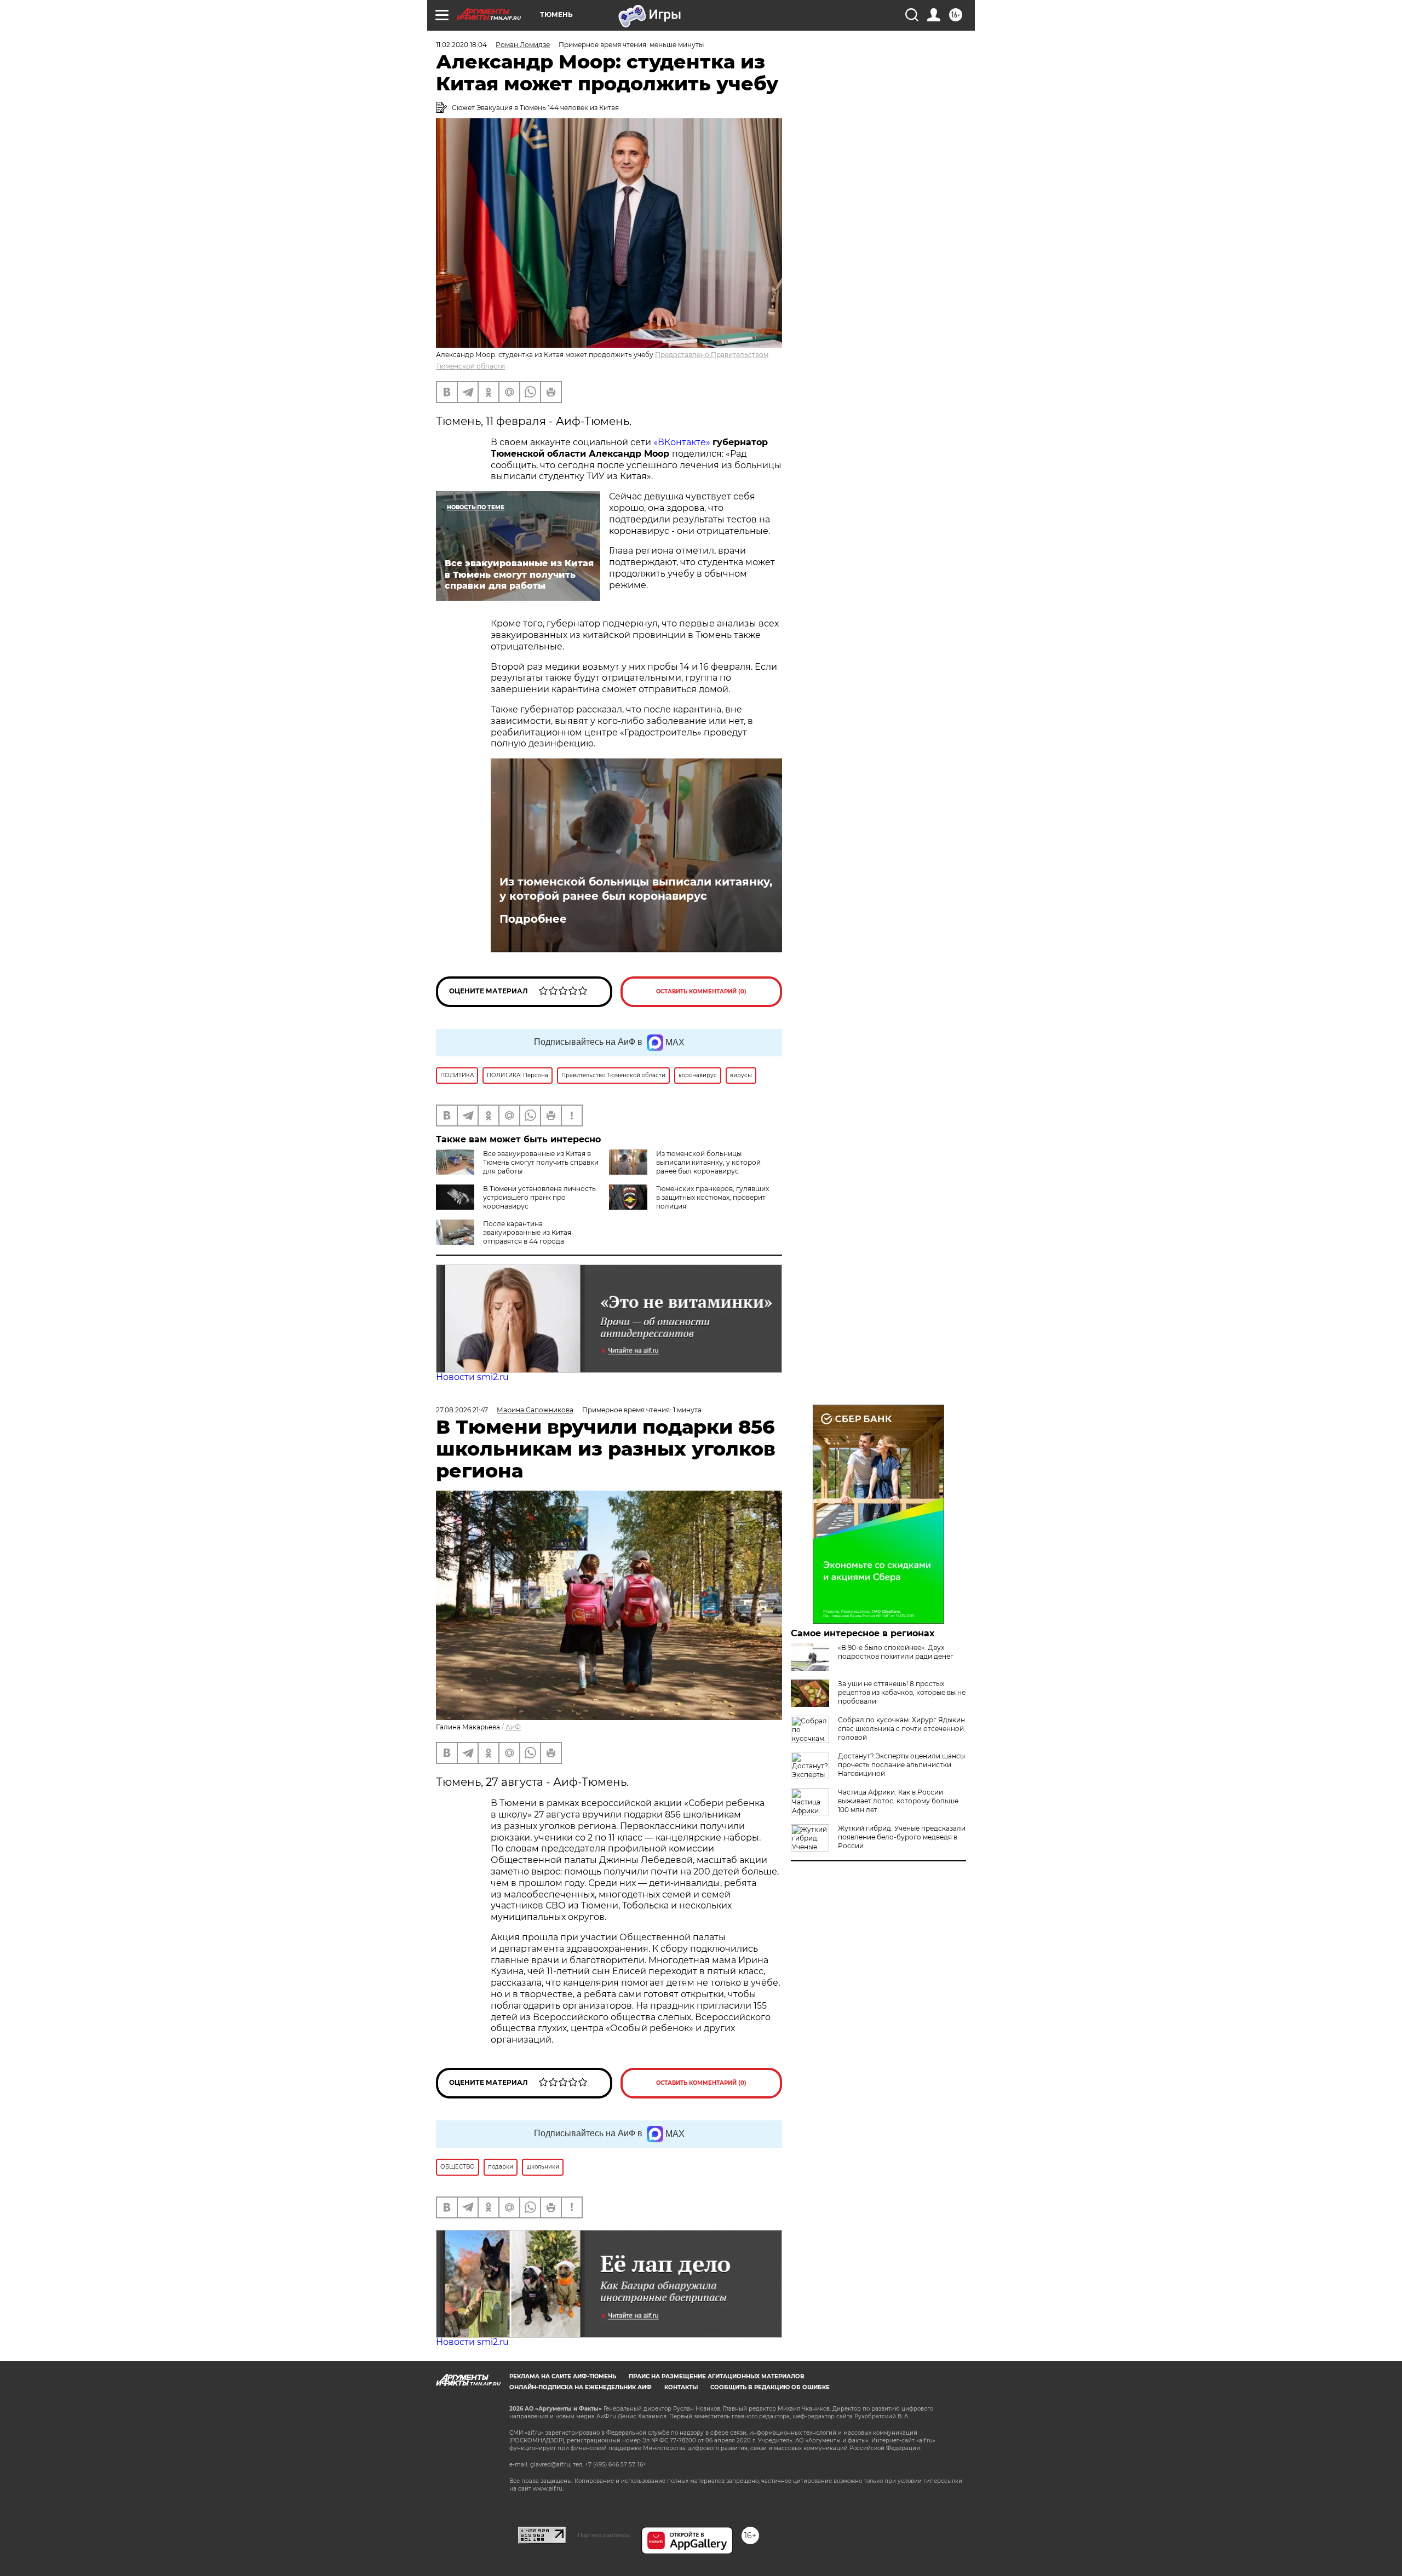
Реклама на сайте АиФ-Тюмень (563, 2376)
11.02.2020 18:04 (461, 45)
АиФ (513, 1727)
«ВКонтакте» (682, 442)
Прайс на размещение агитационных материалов (717, 2376)
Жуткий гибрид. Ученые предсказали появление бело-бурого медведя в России (902, 1837)
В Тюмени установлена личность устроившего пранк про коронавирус (539, 1197)
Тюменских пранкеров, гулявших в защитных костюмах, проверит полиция (713, 1197)
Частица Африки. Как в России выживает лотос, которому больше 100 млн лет (898, 1801)
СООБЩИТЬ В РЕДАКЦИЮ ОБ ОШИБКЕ (770, 2387)
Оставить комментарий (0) (701, 991)
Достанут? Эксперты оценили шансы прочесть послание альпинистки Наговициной (901, 1765)
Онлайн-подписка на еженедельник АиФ (581, 2387)
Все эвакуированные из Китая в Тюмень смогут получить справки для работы (541, 1162)
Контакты (681, 2387)
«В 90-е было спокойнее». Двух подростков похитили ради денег (896, 1652)
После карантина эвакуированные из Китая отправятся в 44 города (527, 1232)
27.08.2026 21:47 (462, 1410)
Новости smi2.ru (472, 1377)
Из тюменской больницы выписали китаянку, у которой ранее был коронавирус (636, 889)
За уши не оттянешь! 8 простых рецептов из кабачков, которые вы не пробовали (902, 1692)
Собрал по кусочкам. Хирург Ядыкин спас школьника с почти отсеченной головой (901, 1729)
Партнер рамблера (604, 2535)
